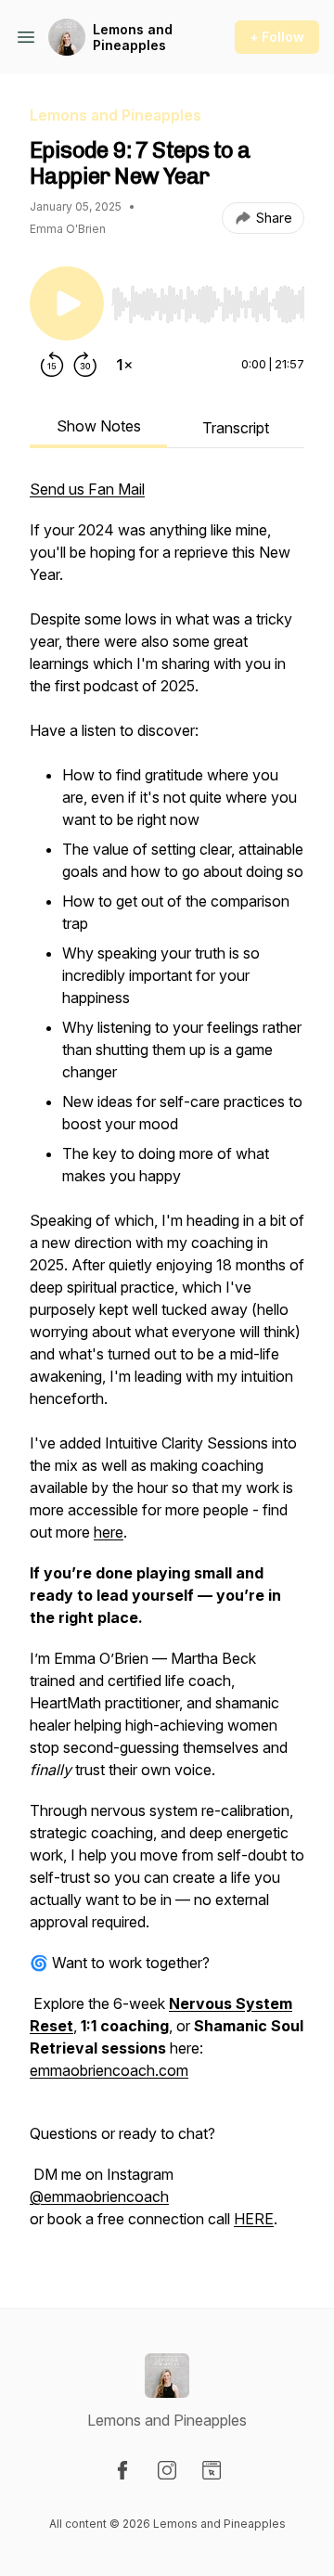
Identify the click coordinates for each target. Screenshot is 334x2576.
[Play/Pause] (67, 303)
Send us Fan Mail (87, 489)
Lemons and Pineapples (133, 38)
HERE (254, 2219)
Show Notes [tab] (99, 426)
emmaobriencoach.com (109, 2070)
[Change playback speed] (124, 365)
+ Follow (277, 37)
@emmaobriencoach (99, 2196)
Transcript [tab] (236, 428)
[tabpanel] (167, 1363)
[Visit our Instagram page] (167, 2470)
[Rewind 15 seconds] (52, 365)
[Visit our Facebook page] (122, 2470)
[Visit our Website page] (212, 2470)
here (109, 1532)
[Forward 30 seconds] (85, 365)
